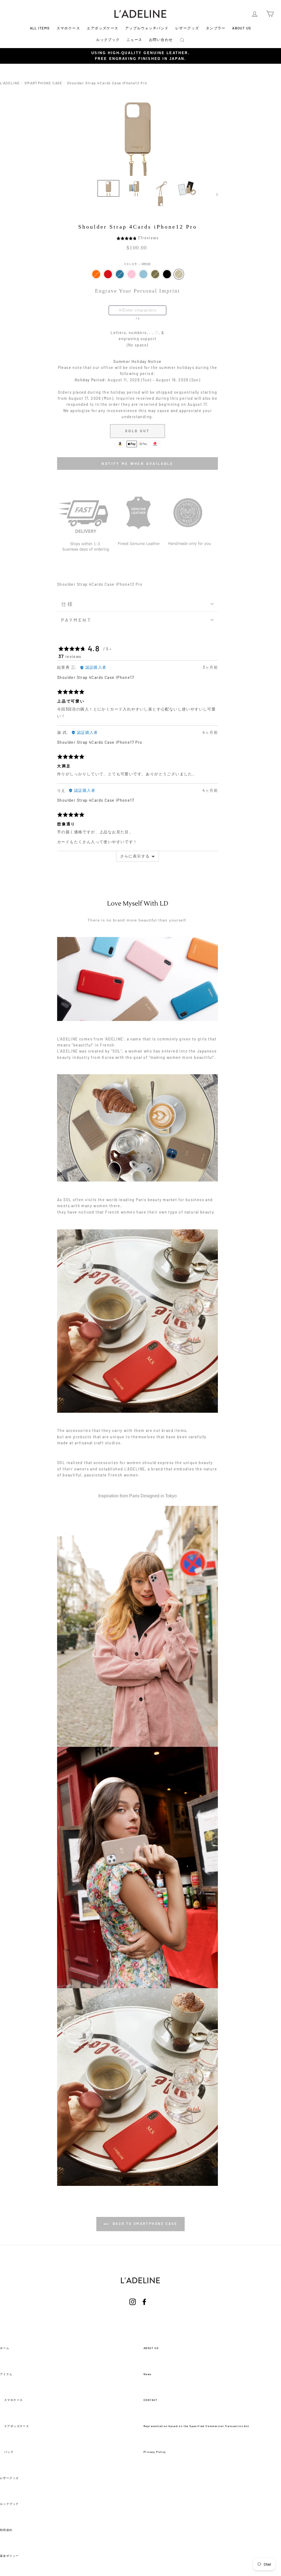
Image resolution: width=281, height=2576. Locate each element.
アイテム (6, 2374)
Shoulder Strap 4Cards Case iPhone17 (96, 677)
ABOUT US (242, 28)
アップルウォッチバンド (147, 28)
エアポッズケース (102, 28)
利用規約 (6, 2530)
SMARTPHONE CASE (43, 83)
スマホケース (68, 28)
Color (138, 264)
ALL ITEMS (40, 28)
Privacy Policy (155, 2452)
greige (179, 274)
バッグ (9, 2452)
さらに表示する (135, 856)
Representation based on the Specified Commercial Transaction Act (196, 2426)
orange (96, 274)
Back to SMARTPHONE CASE (144, 2224)
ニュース (134, 40)
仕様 (68, 604)
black (167, 274)
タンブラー (216, 28)
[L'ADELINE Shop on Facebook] (144, 2309)
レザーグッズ (187, 28)
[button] (127, 238)
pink (132, 274)
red (108, 274)
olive (155, 274)
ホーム (5, 2348)
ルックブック (108, 40)
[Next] (214, 194)
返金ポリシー (9, 2556)
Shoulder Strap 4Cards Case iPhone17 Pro (100, 742)
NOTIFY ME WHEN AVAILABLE (138, 463)
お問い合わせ (161, 40)
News (148, 2374)
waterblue (143, 274)
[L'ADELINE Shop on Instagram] (133, 2309)
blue (120, 274)
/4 (138, 318)
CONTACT (151, 2400)
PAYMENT (76, 620)
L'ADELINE (10, 83)
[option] (140, 56)
